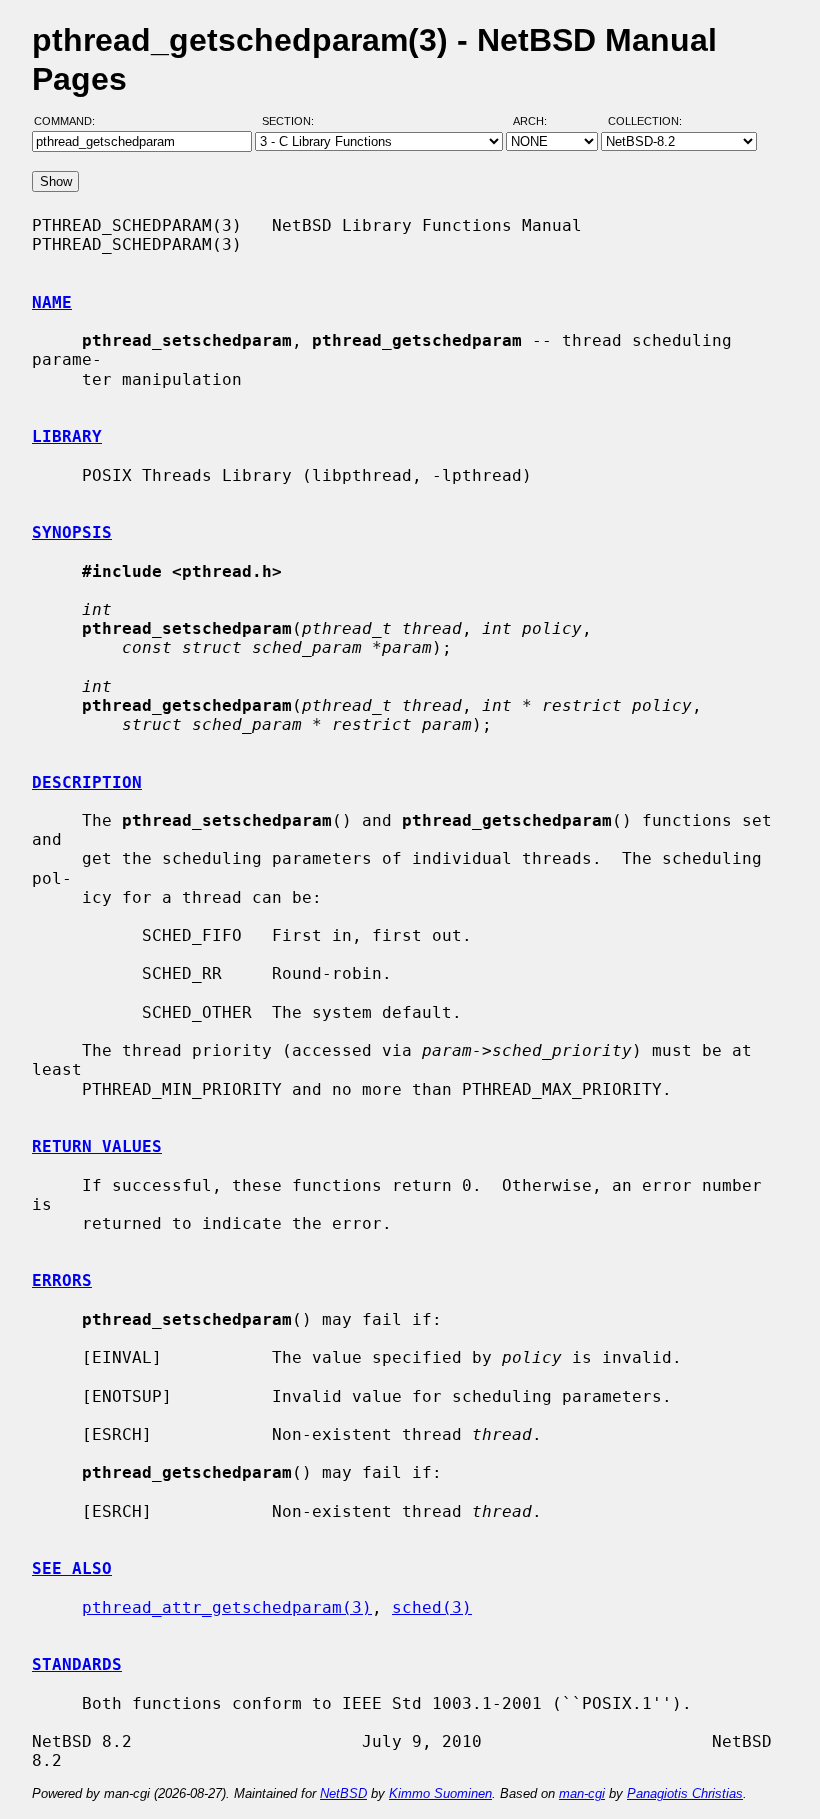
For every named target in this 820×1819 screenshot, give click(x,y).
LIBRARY (67, 436)
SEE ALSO (72, 1568)
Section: (292, 121)
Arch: (539, 121)
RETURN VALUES (97, 1146)
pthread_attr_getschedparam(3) (227, 1607)
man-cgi (582, 1793)
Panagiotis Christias (685, 1793)
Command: (70, 121)
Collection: (645, 121)
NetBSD (343, 1793)
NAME (52, 302)
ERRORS (62, 1280)
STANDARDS (77, 1664)
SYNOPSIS (72, 532)
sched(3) (432, 1607)
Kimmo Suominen (440, 1793)
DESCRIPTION (87, 782)
